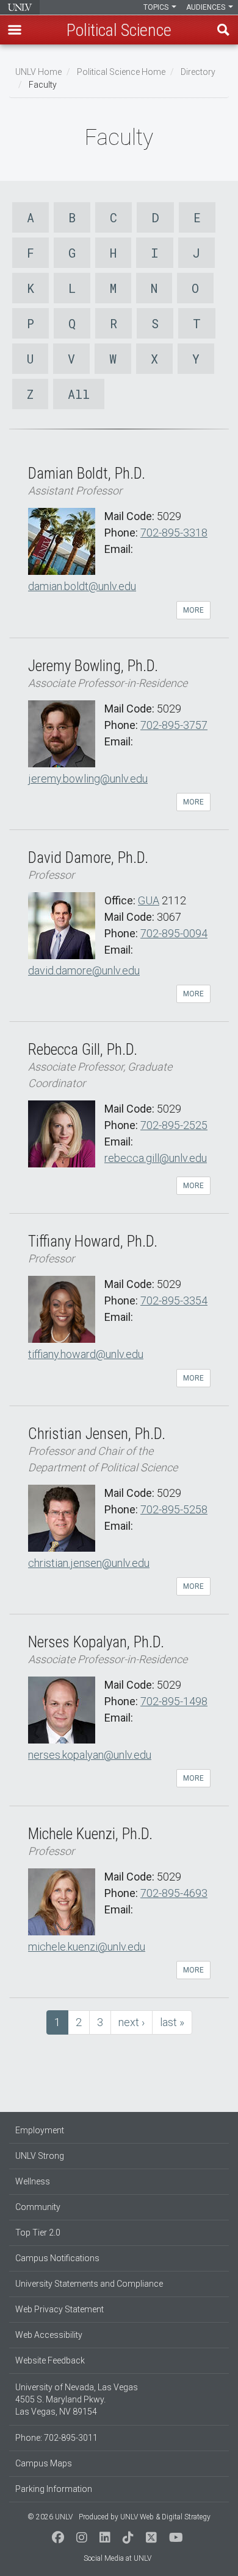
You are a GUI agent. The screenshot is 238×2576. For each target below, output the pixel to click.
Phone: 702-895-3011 (56, 2438)
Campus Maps (44, 2463)
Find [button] (223, 30)
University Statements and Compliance (89, 2284)
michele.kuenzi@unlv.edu (87, 1947)
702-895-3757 (174, 725)
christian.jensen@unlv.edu (89, 1563)
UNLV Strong (40, 2156)
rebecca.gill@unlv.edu (156, 1158)
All (79, 394)
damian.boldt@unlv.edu (82, 586)
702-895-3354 (174, 1300)
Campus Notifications (57, 2258)
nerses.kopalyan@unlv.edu (90, 1755)
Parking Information (54, 2489)
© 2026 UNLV (50, 2517)
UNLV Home (38, 72)
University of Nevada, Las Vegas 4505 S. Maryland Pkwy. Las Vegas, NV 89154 (77, 2399)
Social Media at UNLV (117, 2558)
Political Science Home (121, 72)
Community (38, 2207)
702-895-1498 (174, 1701)
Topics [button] (157, 7)
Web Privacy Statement (60, 2309)
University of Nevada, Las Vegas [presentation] (20, 7)
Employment (40, 2130)
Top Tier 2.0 (38, 2233)
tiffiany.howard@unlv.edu (86, 1354)
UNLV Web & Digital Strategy (165, 2517)
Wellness (33, 2181)
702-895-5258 (174, 1509)
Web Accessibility (49, 2335)
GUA (149, 900)
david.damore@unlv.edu (84, 970)
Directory (198, 72)
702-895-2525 (174, 1125)
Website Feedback (50, 2360)
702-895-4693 (174, 1893)
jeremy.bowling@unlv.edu (88, 779)
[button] (15, 30)
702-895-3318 (174, 533)
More (193, 610)
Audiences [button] (207, 7)
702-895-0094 (174, 933)
